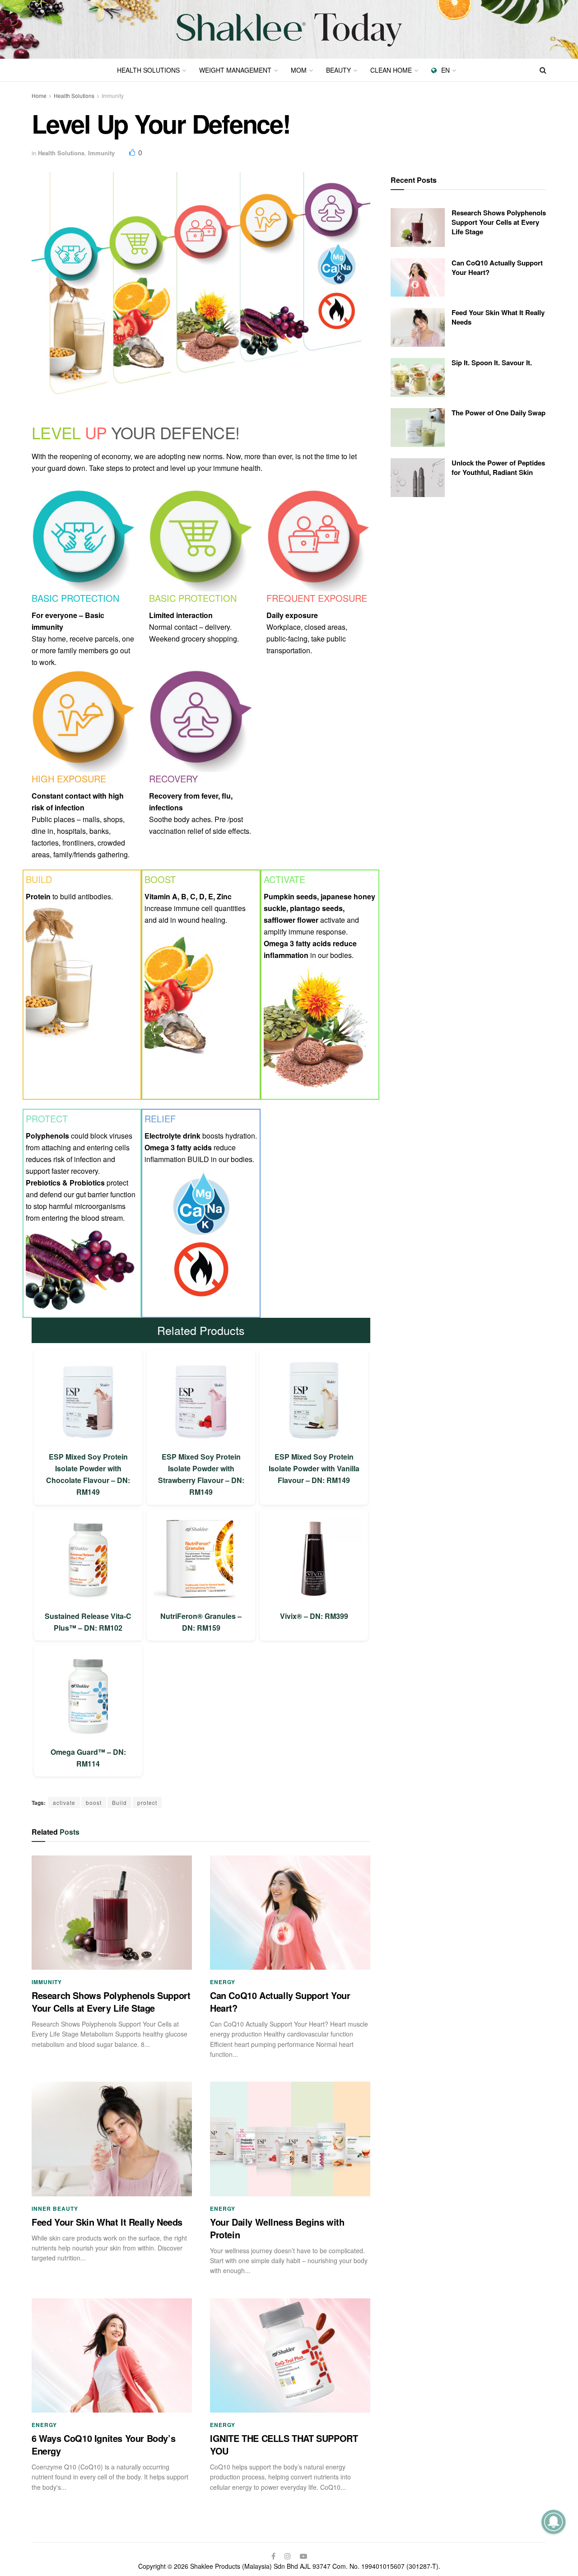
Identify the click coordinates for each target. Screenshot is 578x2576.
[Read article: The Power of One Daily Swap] (418, 428)
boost (94, 1802)
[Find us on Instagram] (288, 2556)
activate (64, 1802)
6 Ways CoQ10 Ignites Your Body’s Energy (103, 2444)
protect (147, 1802)
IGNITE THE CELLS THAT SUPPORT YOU (284, 2444)
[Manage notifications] (553, 2522)
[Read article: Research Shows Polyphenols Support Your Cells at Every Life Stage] (112, 1913)
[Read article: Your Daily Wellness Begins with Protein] (290, 2139)
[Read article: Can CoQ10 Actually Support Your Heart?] (290, 1913)
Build (119, 1802)
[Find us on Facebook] (273, 2556)
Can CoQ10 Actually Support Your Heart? (280, 2002)
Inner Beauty (55, 2209)
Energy (223, 1982)
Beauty (338, 70)
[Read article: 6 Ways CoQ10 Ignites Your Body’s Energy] (112, 2356)
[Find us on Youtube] (303, 2556)
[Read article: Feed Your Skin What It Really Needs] (112, 2139)
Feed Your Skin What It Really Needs (107, 2222)
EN (445, 70)
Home (39, 95)
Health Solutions (148, 70)
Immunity (113, 95)
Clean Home (391, 70)
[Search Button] (543, 70)
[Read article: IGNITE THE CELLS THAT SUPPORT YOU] (290, 2356)
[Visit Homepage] (289, 30)
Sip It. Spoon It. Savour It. (492, 363)
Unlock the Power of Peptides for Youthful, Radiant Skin (498, 467)
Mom (299, 70)
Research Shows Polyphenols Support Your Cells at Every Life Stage (111, 2002)
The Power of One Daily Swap (499, 413)
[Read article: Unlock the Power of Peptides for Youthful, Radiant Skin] (418, 478)
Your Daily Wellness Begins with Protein (277, 2228)
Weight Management (235, 70)
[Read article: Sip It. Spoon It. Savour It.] (418, 377)
